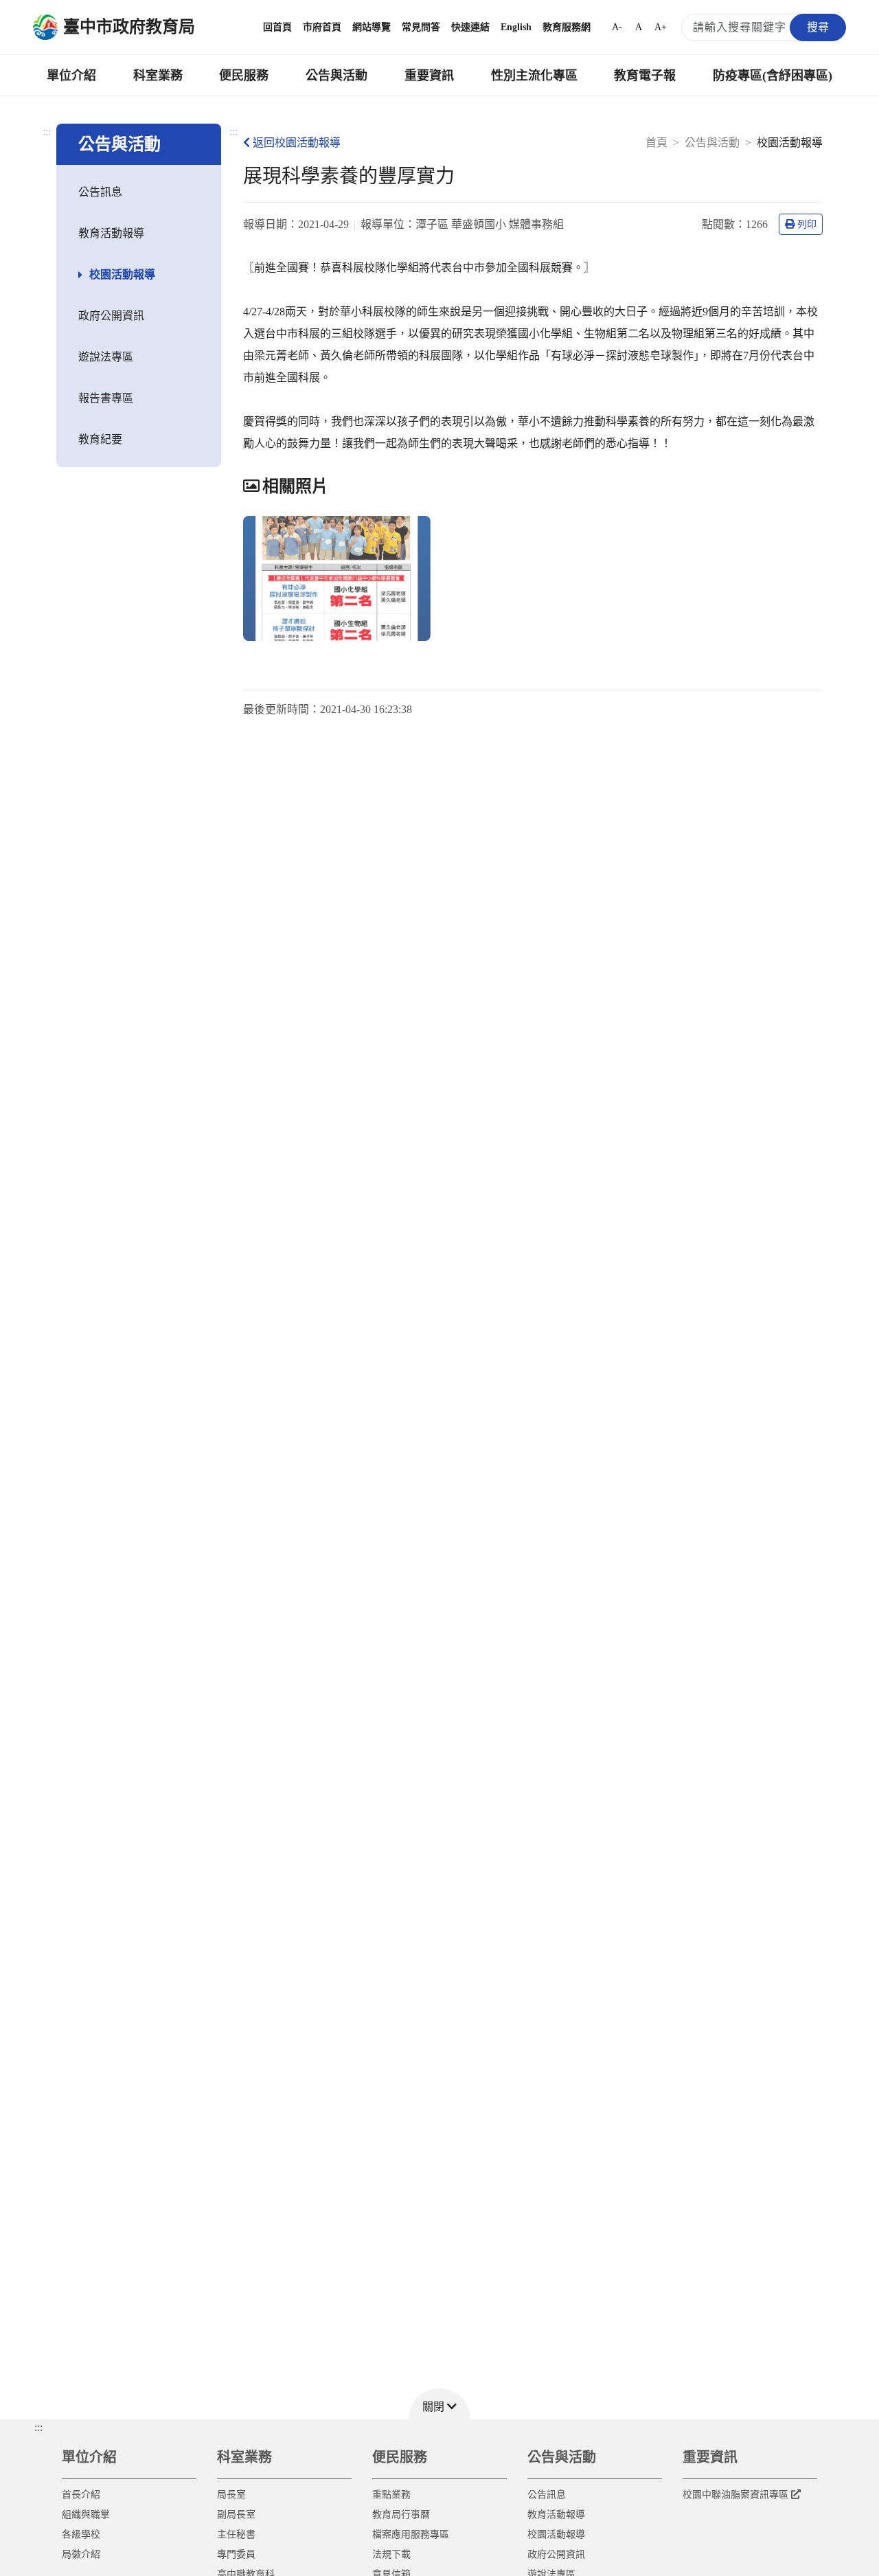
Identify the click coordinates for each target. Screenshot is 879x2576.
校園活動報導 (122, 274)
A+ (661, 27)
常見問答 (421, 27)
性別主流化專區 (534, 76)
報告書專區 (106, 398)
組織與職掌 (86, 2515)
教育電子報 (645, 76)
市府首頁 (322, 27)
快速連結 (470, 27)
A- (617, 27)
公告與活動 (336, 76)
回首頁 (277, 27)
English (516, 27)
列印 (807, 224)
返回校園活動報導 (297, 143)
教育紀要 (100, 439)
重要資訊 (429, 76)
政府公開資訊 (111, 316)
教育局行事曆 (401, 2515)
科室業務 (158, 76)
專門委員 (236, 2554)
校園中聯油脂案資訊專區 (735, 2495)
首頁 (657, 143)
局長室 (231, 2495)
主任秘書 (236, 2534)
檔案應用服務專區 (411, 2534)
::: (47, 132)
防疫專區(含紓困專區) (773, 76)
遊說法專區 (106, 357)
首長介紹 (81, 2495)
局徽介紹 (81, 2554)
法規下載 (391, 2554)
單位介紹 (71, 76)
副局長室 (236, 2515)
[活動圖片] (337, 578)
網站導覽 (372, 27)
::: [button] (38, 2427)
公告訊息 (100, 192)
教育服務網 (567, 27)
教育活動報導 (111, 233)
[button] (439, 2404)
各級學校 (81, 2534)
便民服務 (244, 76)
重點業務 (391, 2495)
